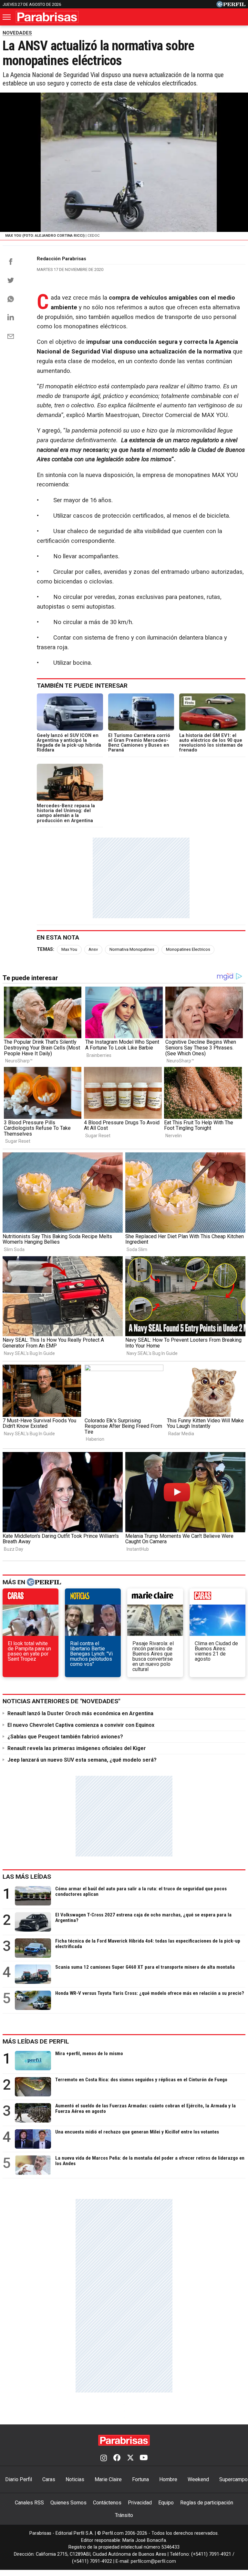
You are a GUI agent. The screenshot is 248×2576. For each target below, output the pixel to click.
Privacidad (140, 2503)
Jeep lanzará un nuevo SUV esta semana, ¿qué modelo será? (82, 1760)
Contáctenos (107, 2503)
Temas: (46, 949)
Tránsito (124, 2515)
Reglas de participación (207, 2503)
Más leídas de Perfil (36, 2041)
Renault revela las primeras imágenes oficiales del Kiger (77, 1748)
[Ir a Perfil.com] (231, 6)
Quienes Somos (68, 2503)
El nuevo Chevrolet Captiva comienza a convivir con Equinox (81, 1725)
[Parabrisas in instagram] (104, 2458)
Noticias (75, 2479)
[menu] (7, 17)
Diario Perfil (19, 2479)
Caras (49, 2479)
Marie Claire (108, 2479)
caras (31, 1598)
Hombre (168, 2479)
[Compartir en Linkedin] (11, 317)
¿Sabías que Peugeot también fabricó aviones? (65, 1737)
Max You (69, 949)
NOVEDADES (17, 33)
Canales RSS (29, 2503)
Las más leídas (27, 1877)
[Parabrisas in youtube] (144, 2458)
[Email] (11, 336)
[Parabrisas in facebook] (117, 2458)
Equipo (166, 2503)
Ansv (93, 949)
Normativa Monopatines (132, 949)
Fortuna (140, 2479)
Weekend (198, 2479)
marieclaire (155, 1598)
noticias (93, 1598)
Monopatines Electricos (188, 949)
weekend (217, 1598)
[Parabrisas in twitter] (130, 2458)
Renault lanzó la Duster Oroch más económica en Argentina (80, 1713)
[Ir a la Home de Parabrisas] (47, 17)
